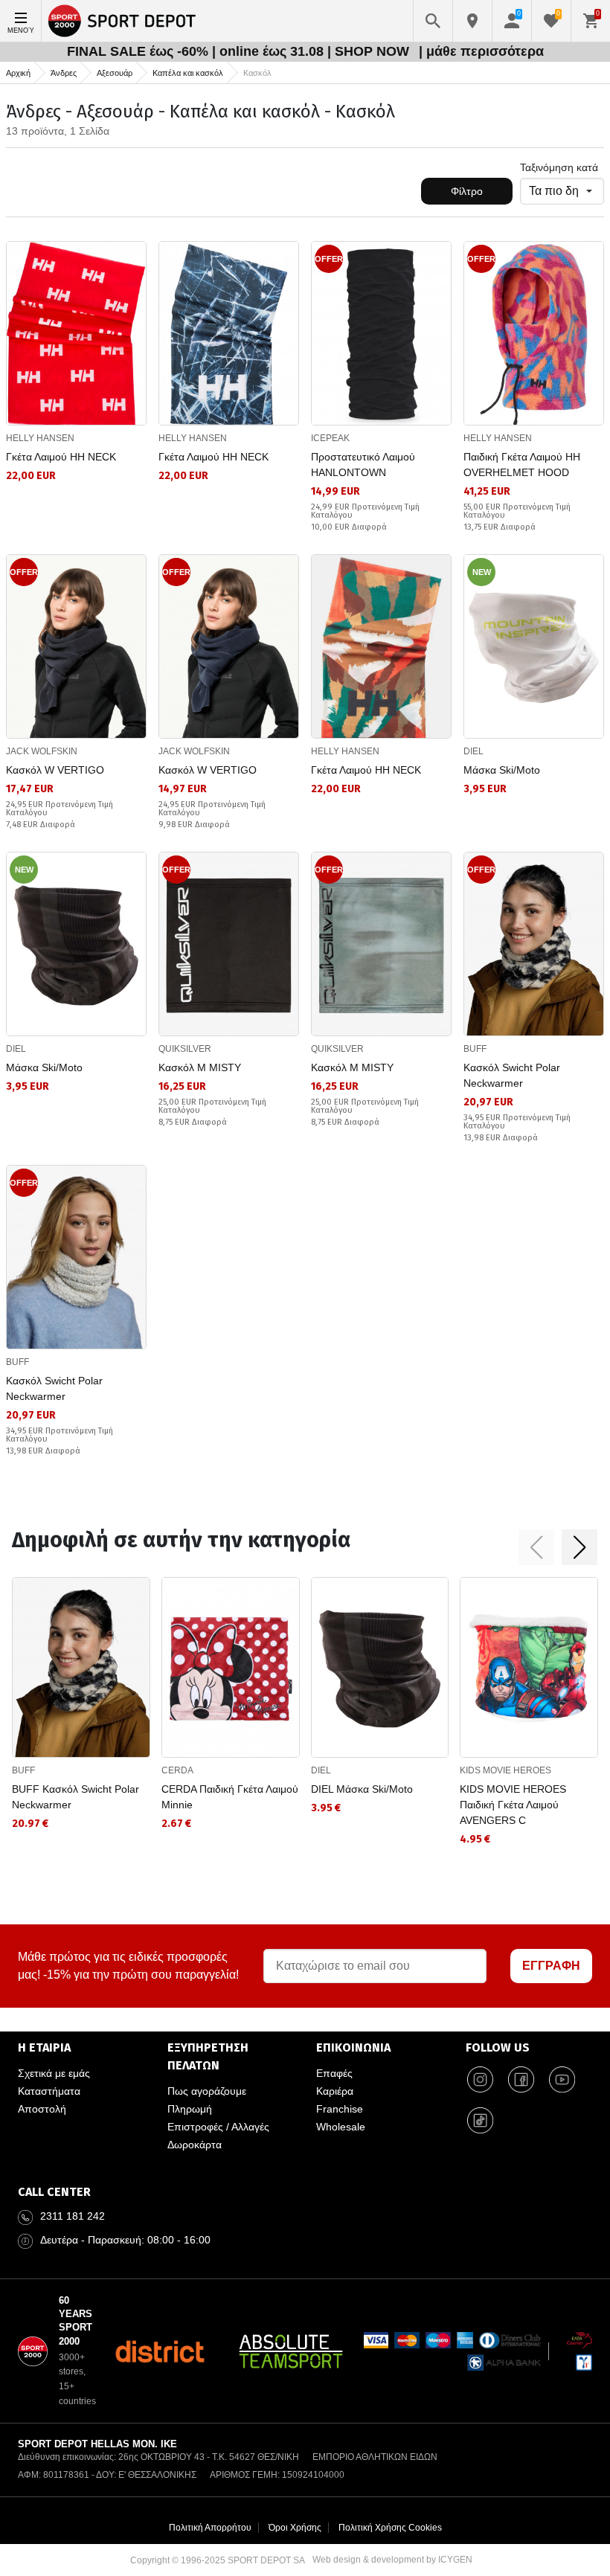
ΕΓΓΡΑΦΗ (551, 1966)
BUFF (475, 1049)
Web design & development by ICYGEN (392, 2560)
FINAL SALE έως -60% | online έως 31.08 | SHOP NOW (240, 51)
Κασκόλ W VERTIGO (55, 770)
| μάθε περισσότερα (481, 51)
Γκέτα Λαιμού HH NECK (61, 457)
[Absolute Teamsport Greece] (291, 2351)
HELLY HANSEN (40, 438)
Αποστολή (42, 2109)
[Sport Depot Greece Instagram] (481, 2079)
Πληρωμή (190, 2109)
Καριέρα (335, 2091)
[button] (536, 1547)
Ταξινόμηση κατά (559, 167)
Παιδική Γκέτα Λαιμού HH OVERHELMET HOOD (522, 465)
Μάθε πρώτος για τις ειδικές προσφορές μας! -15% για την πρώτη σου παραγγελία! (128, 1966)
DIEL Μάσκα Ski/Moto (362, 1789)
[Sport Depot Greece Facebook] (521, 2079)
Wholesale (341, 2127)
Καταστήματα (49, 2091)
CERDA (177, 1770)
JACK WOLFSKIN (42, 751)
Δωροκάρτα (195, 2145)
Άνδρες (64, 73)
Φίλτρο (467, 191)
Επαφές (334, 2073)
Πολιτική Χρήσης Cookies (390, 2528)
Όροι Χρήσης (295, 2528)
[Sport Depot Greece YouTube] (562, 2079)
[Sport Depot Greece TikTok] (481, 2120)
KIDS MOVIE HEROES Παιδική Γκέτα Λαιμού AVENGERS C (513, 1805)
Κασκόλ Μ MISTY (200, 1067)
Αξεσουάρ (115, 73)
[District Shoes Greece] (160, 2351)
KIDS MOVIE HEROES (505, 1770)
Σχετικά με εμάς (54, 2073)
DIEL (473, 751)
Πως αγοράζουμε (207, 2091)
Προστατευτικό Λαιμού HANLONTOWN (363, 465)
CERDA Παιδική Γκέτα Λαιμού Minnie (230, 1797)
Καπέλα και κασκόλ (188, 73)
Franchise (340, 2109)
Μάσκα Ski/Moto (502, 770)
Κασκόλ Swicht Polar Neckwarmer (512, 1075)
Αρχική (18, 73)
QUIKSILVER (185, 1049)
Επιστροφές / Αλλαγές (218, 2127)
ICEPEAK (330, 438)
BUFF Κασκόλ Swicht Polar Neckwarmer (76, 1797)
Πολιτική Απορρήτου (210, 2528)
